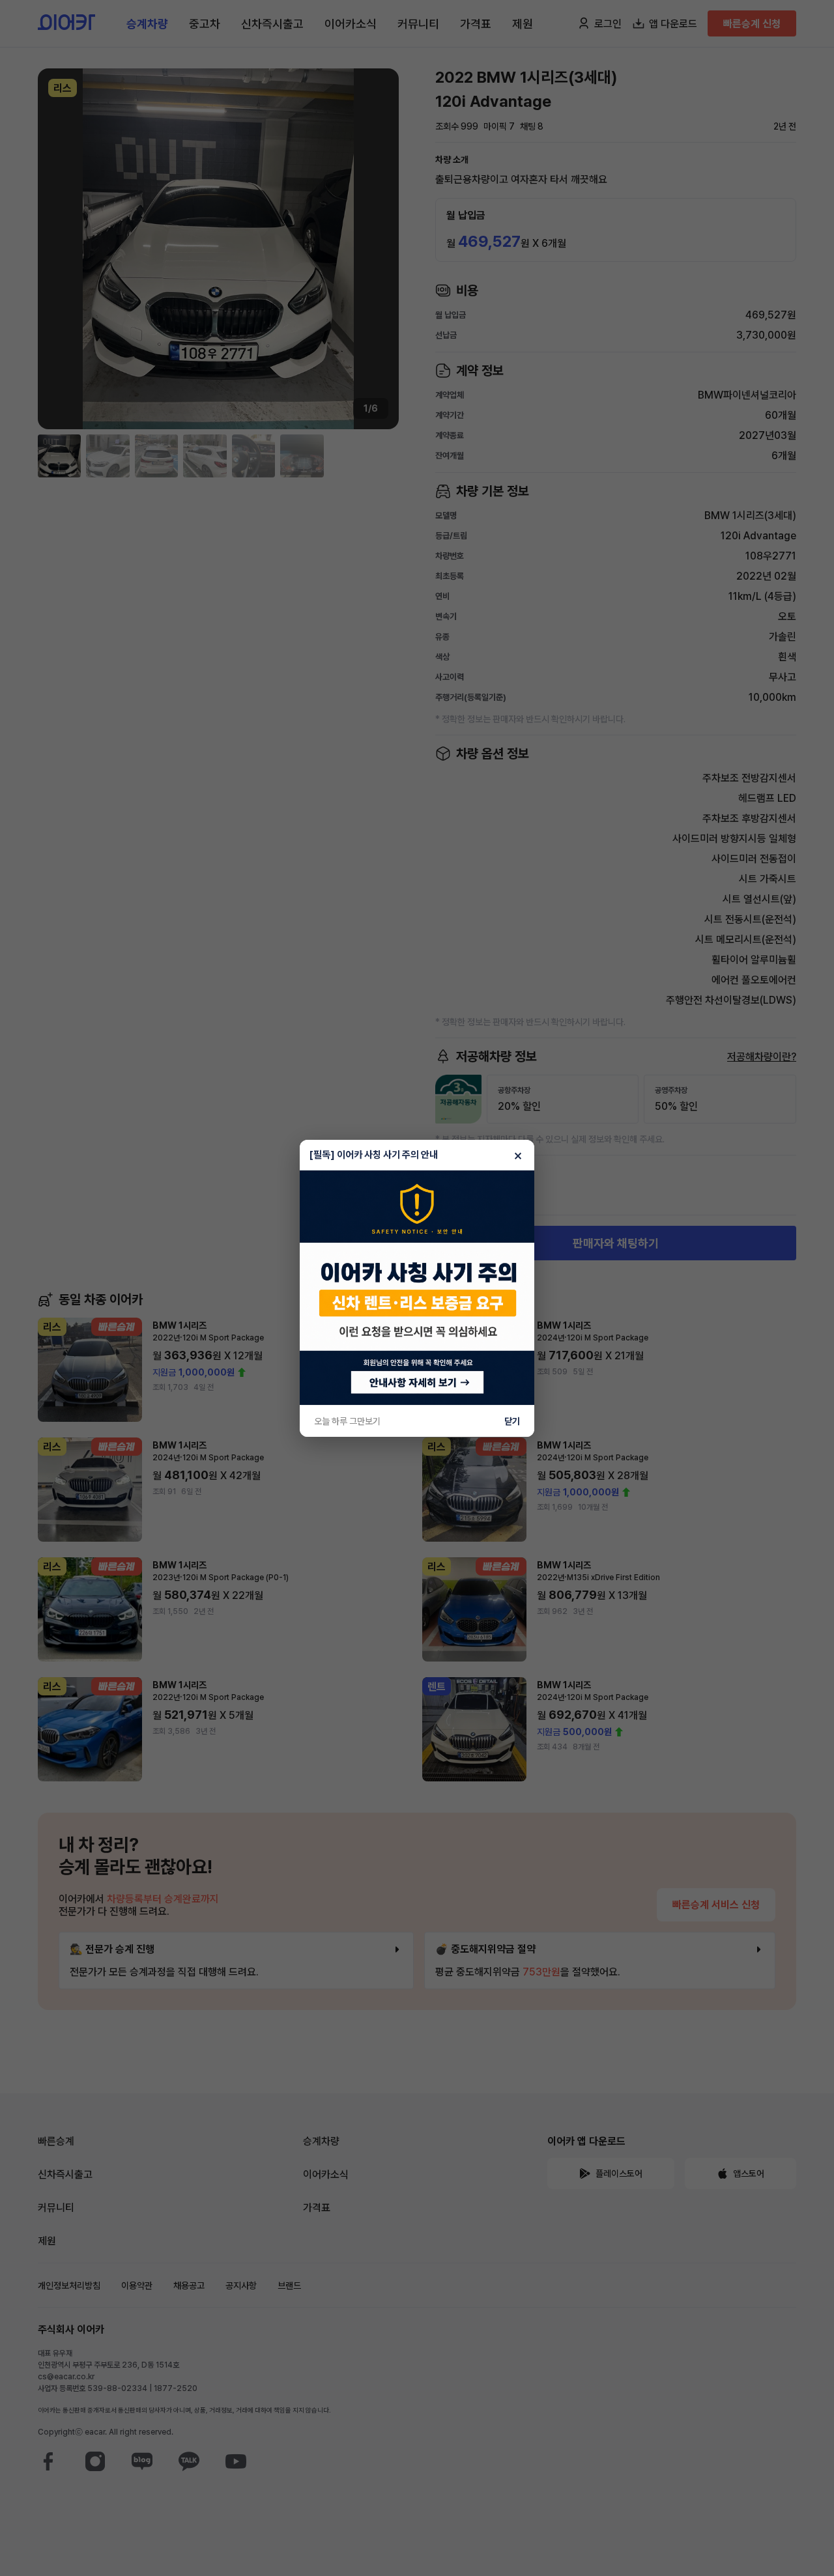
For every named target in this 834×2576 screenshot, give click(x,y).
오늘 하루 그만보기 (347, 1421)
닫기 (512, 1421)
